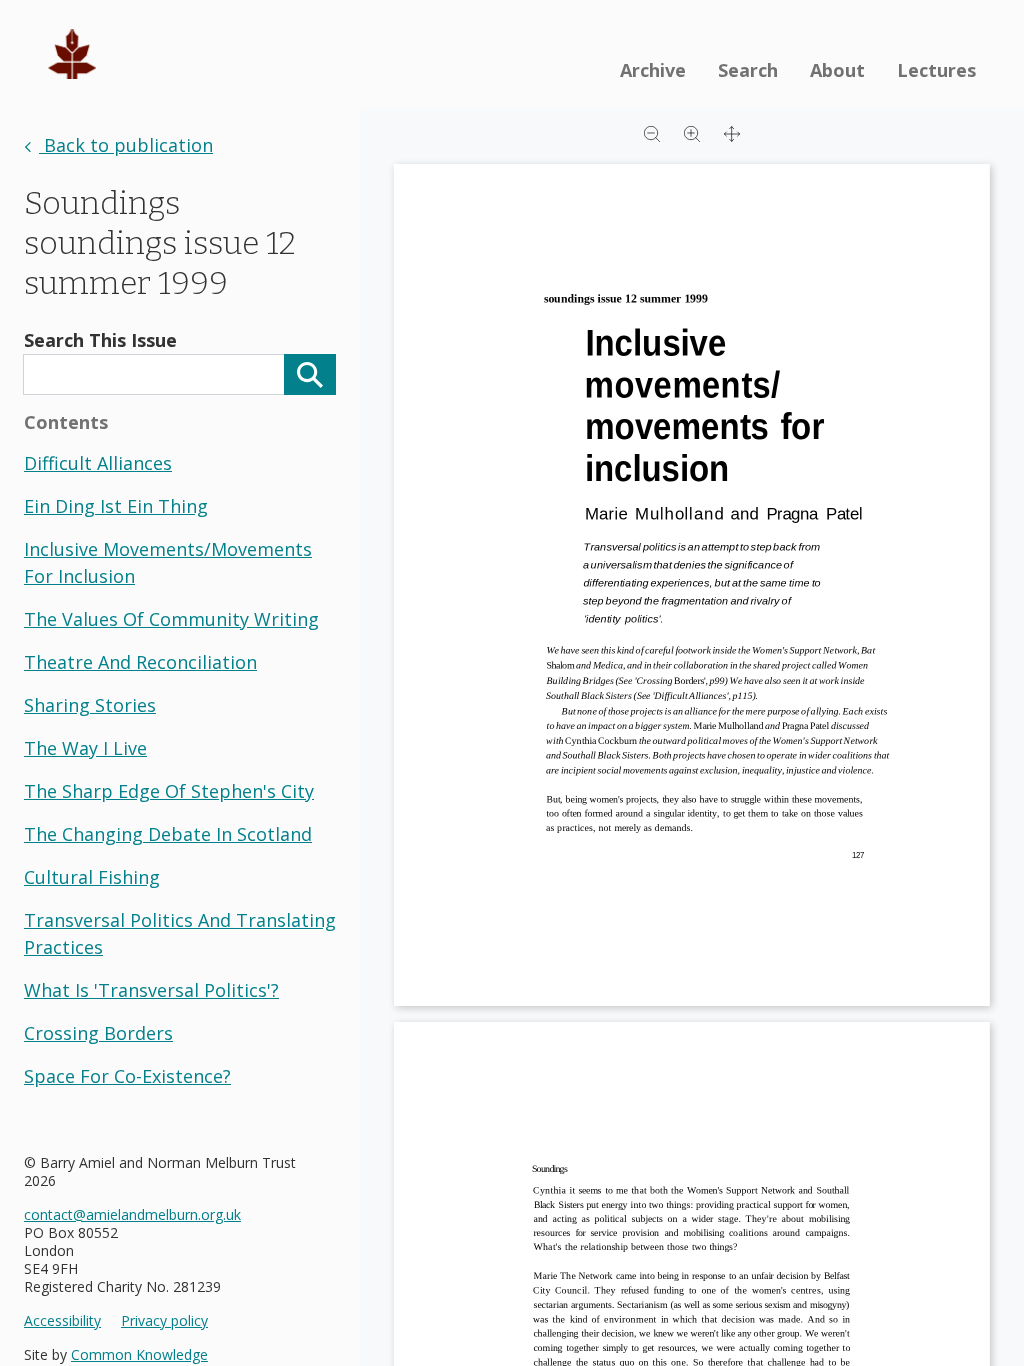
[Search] (310, 374)
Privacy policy (164, 1321)
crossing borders (98, 1033)
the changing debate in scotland (168, 834)
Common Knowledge (139, 1354)
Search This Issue (100, 340)
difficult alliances (98, 463)
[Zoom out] (652, 132)
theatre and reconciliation (140, 662)
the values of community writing (171, 619)
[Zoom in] (692, 132)
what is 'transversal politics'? (151, 990)
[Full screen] (732, 132)
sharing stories (90, 705)
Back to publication (126, 145)
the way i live (85, 748)
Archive (653, 70)
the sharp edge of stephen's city (169, 791)
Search (748, 70)
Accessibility (62, 1321)
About (837, 70)
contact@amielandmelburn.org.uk (132, 1214)
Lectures (936, 70)
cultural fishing (92, 877)
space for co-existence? (127, 1076)
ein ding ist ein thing (116, 506)
